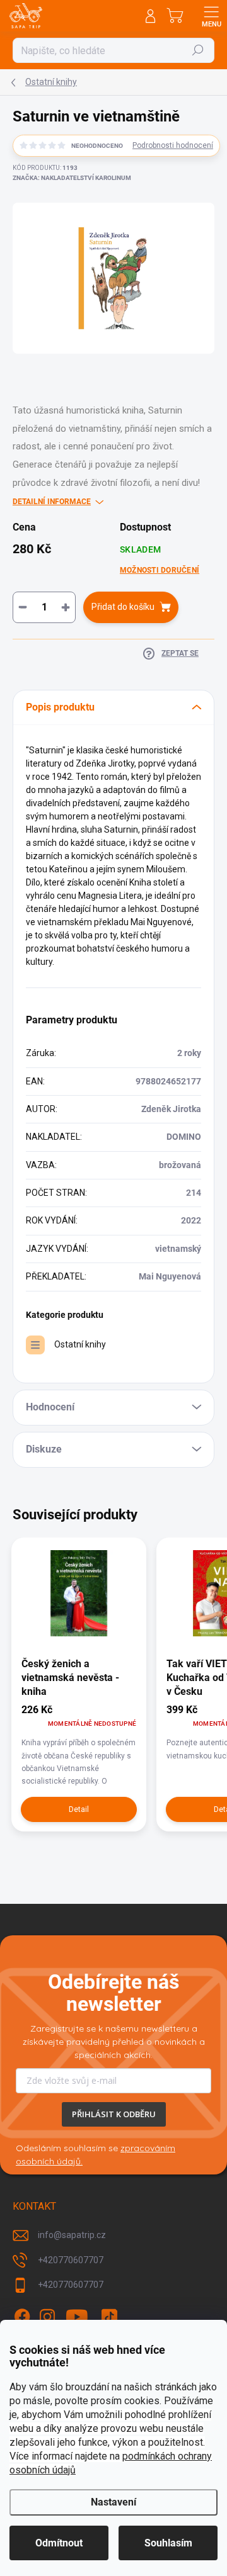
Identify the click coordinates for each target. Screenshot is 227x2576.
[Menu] (211, 16)
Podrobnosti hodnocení (173, 145)
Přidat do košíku (123, 607)
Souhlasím (168, 2543)
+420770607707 (71, 2260)
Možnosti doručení (160, 570)
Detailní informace (52, 502)
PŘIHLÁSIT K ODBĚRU (114, 2114)
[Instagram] (47, 2317)
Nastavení (113, 2502)
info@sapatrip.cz (72, 2235)
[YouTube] (77, 2317)
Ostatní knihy (80, 1344)
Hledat (198, 50)
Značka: (72, 178)
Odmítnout (59, 2543)
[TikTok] (109, 2317)
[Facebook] (22, 2317)
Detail (79, 1809)
